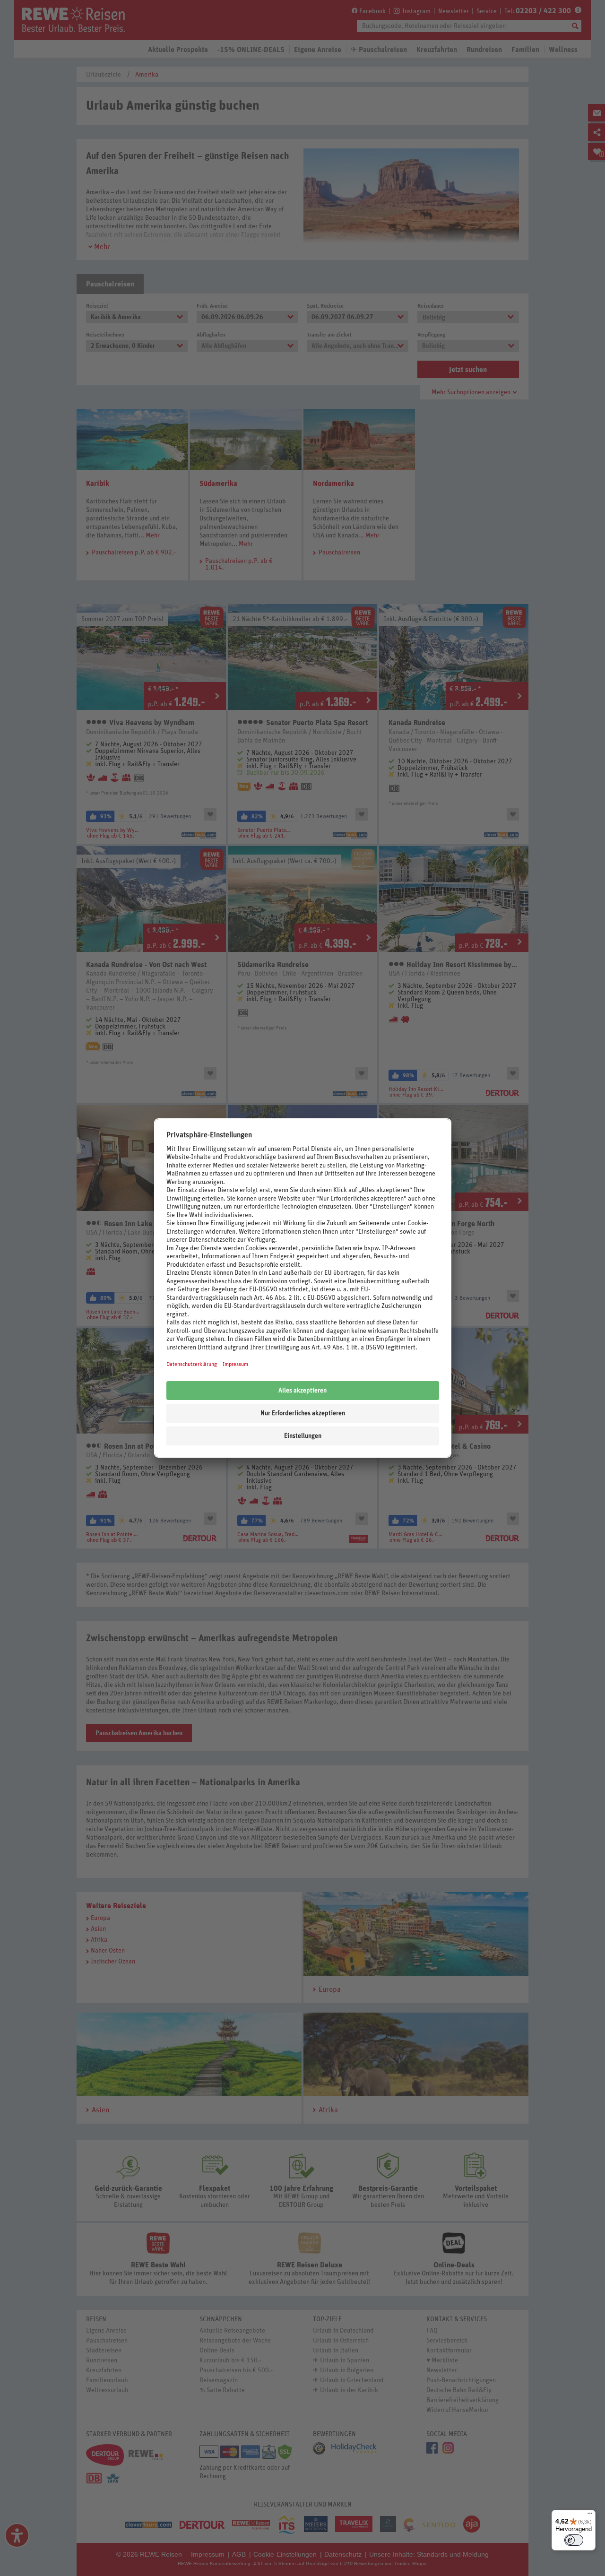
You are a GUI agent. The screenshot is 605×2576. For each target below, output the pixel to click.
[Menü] (590, 2515)
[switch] (574, 2540)
